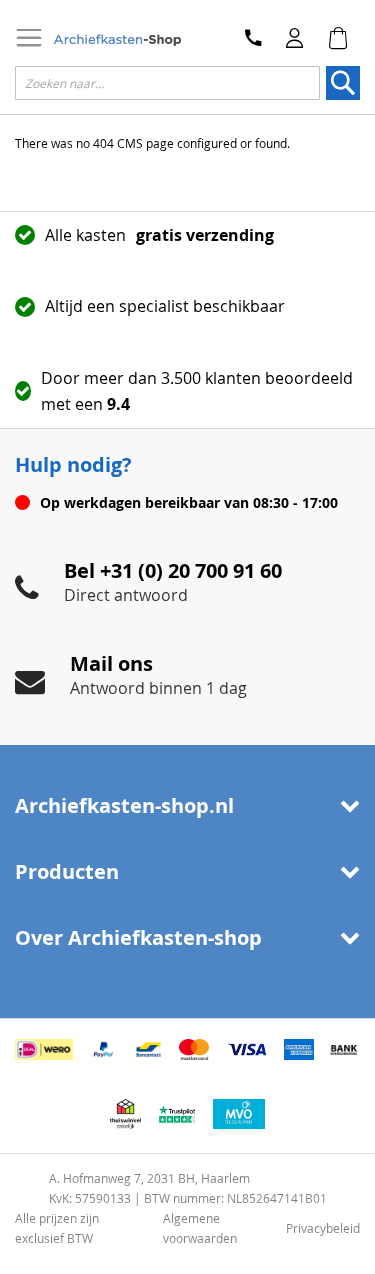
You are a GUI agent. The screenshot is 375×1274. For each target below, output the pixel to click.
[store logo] (117, 41)
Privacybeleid (323, 1228)
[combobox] (167, 83)
